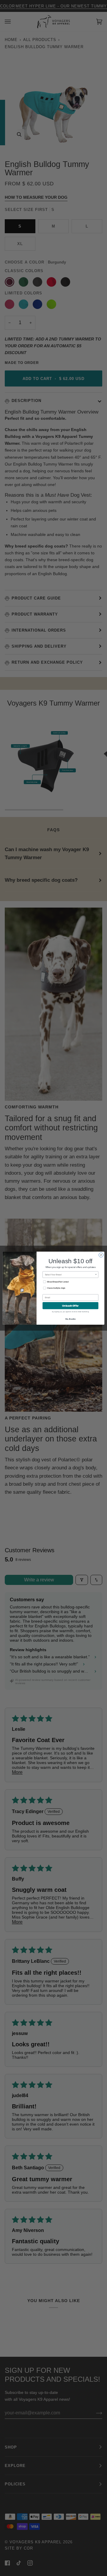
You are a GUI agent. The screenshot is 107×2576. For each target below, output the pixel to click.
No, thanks (71, 1319)
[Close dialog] (101, 1255)
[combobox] (70, 1274)
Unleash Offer (70, 1306)
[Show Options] (96, 1274)
